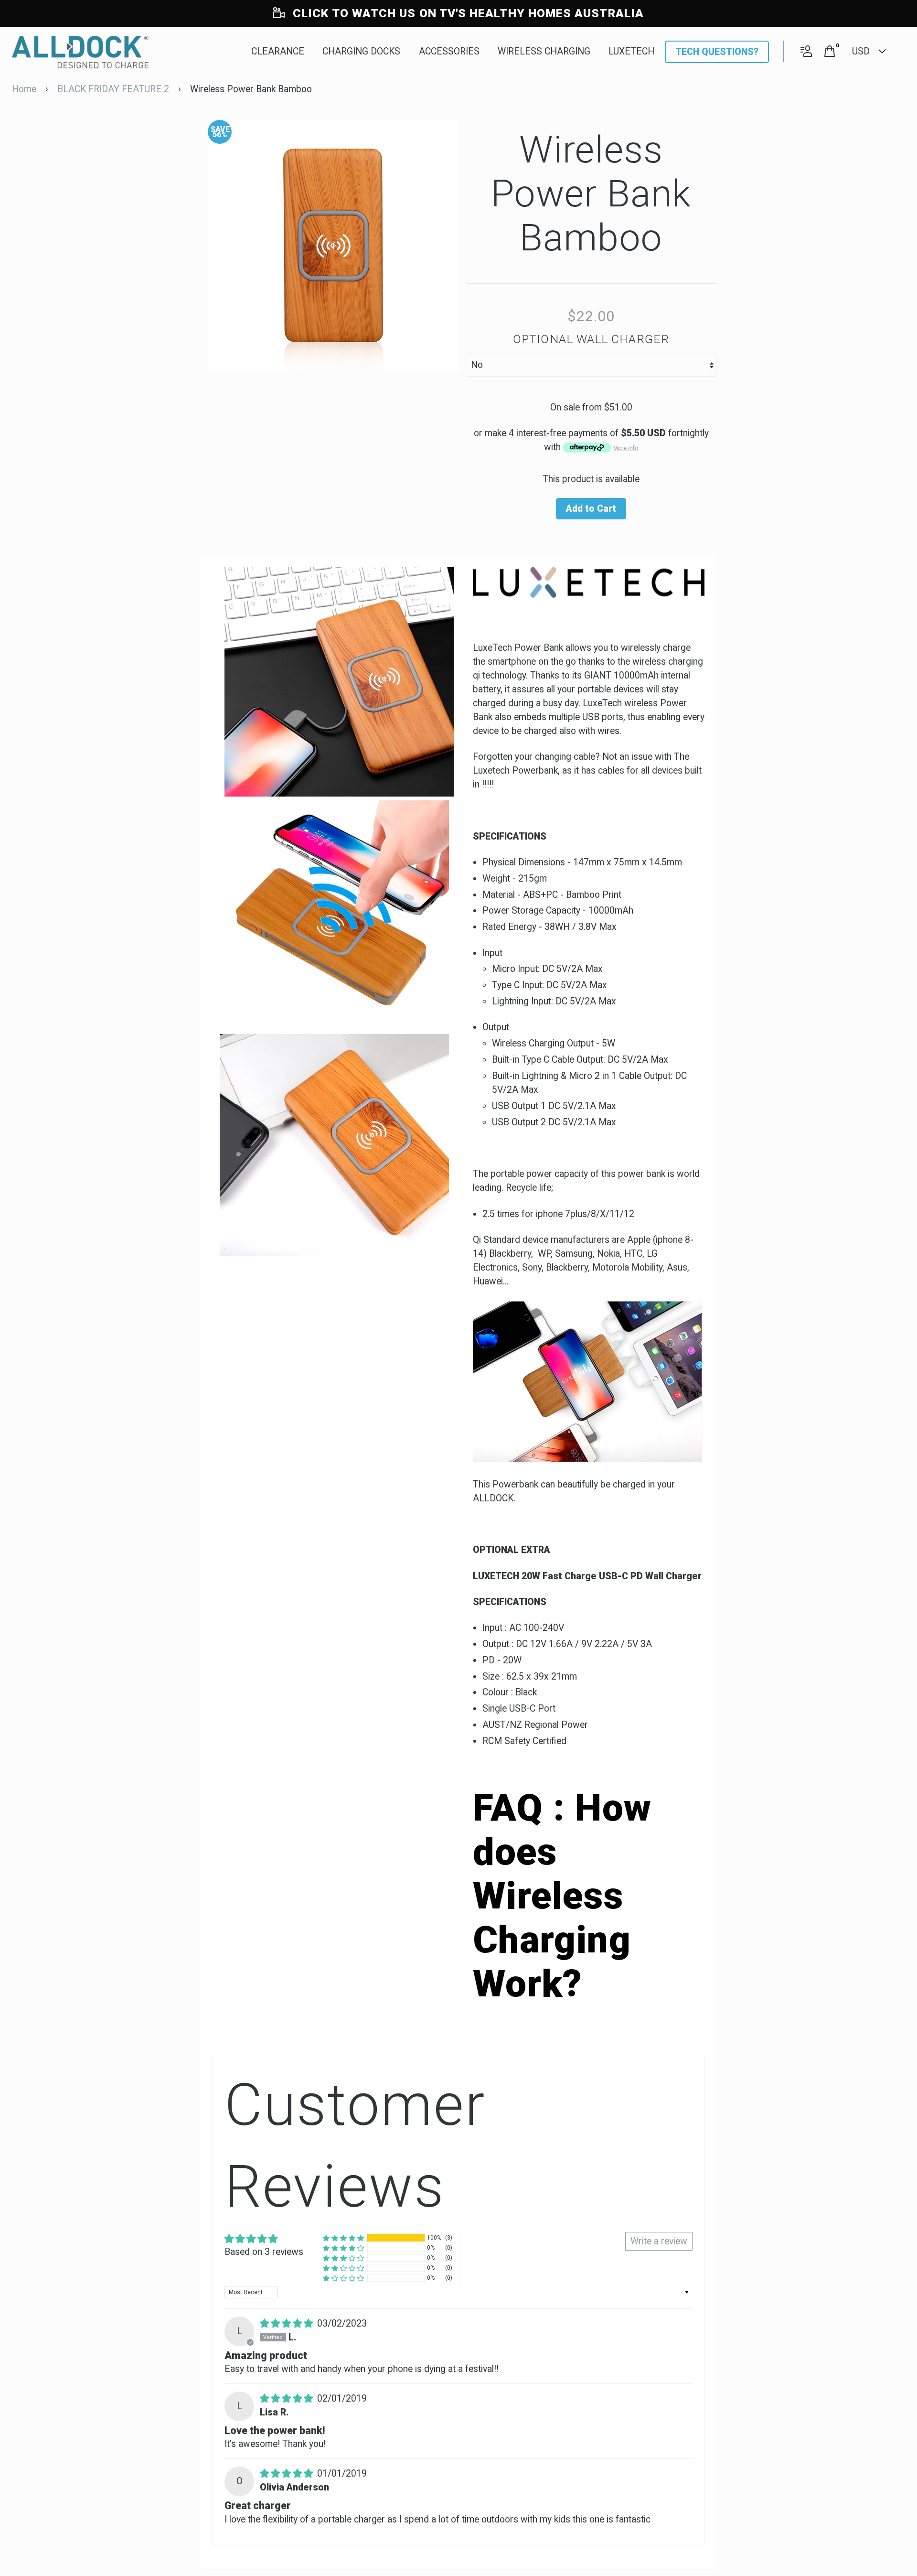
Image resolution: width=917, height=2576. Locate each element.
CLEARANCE (278, 51)
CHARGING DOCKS (361, 51)
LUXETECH (631, 51)
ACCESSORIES (449, 51)
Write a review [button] (659, 2241)
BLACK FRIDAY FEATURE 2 (113, 89)
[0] (830, 52)
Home (24, 89)
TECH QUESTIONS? (717, 52)
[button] (343, 2238)
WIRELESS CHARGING (544, 51)
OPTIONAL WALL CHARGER (591, 339)
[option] (333, 245)
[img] (288, 2323)
